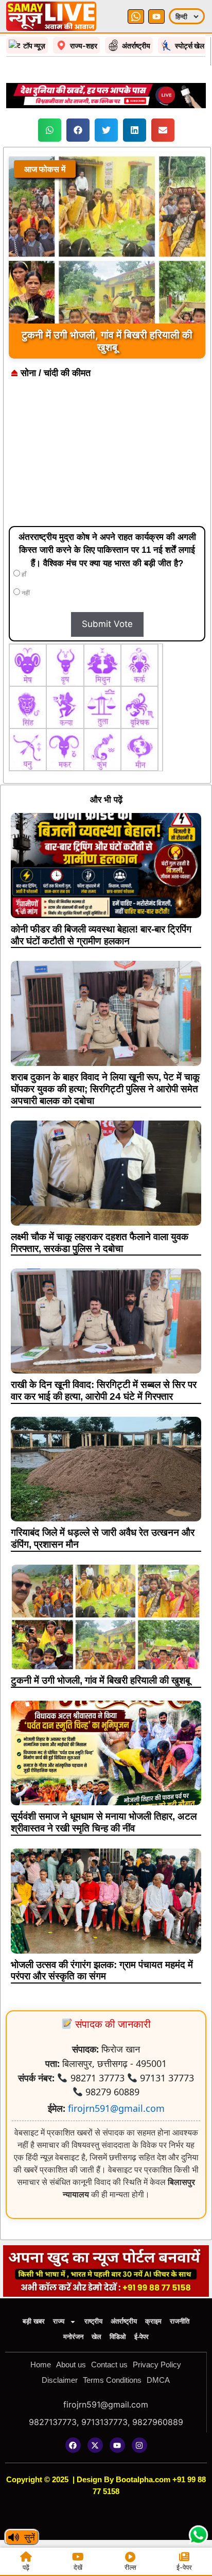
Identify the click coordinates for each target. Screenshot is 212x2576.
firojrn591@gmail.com (116, 2108)
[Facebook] (73, 2445)
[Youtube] (117, 2445)
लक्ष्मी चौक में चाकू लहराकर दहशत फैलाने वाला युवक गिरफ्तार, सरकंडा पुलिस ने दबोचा (100, 1243)
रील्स (130, 2567)
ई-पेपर (142, 2337)
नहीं (25, 593)
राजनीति (180, 2321)
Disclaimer (60, 2380)
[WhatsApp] (136, 16)
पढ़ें (26, 2567)
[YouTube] (156, 16)
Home (41, 2365)
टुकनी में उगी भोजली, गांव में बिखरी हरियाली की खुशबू (100, 1680)
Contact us (109, 2365)
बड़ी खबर (34, 2321)
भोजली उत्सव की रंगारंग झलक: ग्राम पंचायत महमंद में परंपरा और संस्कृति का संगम (102, 1971)
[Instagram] (139, 2445)
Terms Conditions (112, 2380)
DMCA (158, 2380)
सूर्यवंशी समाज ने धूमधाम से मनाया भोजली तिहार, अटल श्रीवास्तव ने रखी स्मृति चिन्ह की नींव (104, 1822)
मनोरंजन (73, 2337)
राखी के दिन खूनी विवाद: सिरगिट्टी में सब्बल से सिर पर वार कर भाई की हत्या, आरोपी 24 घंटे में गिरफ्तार (104, 1391)
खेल (96, 2337)
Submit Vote (107, 624)
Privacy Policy (157, 2365)
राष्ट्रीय (93, 2321)
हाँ (23, 574)
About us (71, 2365)
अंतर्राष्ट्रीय (124, 2321)
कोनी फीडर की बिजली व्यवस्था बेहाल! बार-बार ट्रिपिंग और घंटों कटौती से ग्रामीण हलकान (101, 935)
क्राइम (153, 2321)
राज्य (59, 2321)
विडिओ (118, 2337)
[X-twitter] (95, 2445)
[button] (50, 130)
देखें (78, 2567)
